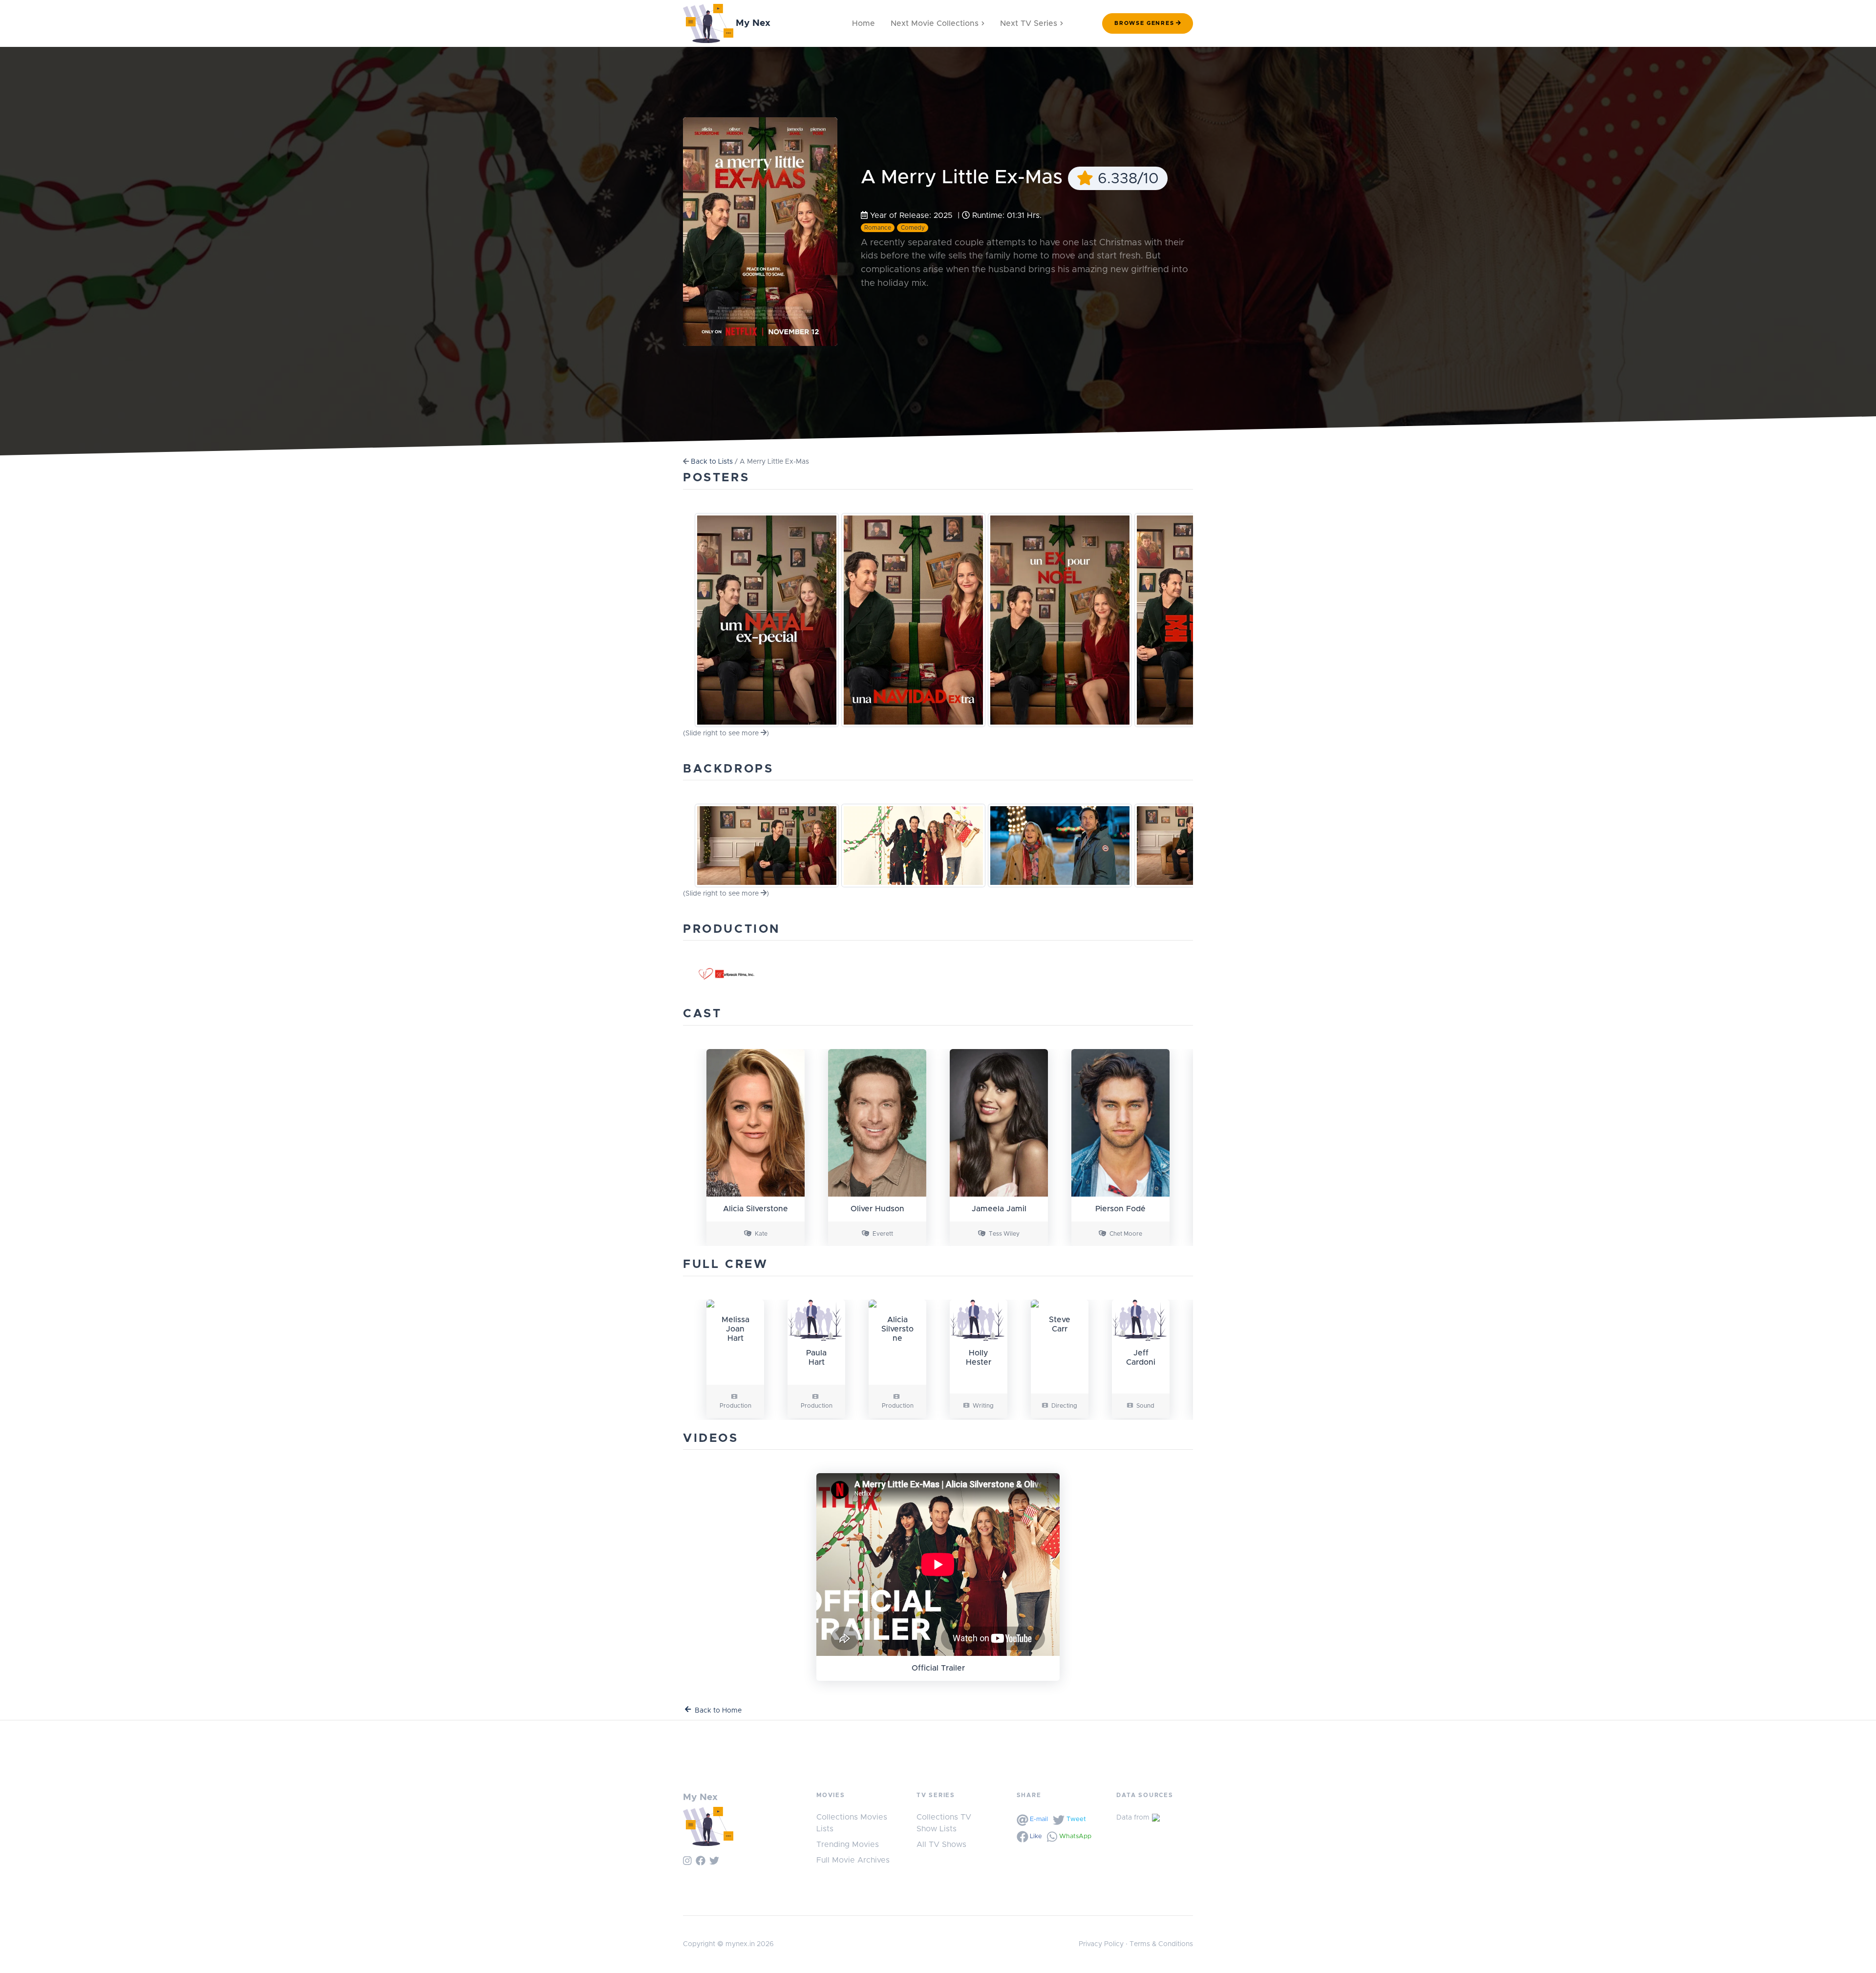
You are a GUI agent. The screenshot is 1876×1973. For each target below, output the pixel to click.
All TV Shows (941, 1844)
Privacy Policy (1101, 1944)
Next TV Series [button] (1029, 23)
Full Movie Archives (853, 1860)
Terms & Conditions (1161, 1944)
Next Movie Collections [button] (935, 23)
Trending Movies (848, 1844)
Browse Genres (1144, 23)
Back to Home (718, 1711)
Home (863, 23)
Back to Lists (712, 462)
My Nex (752, 23)
